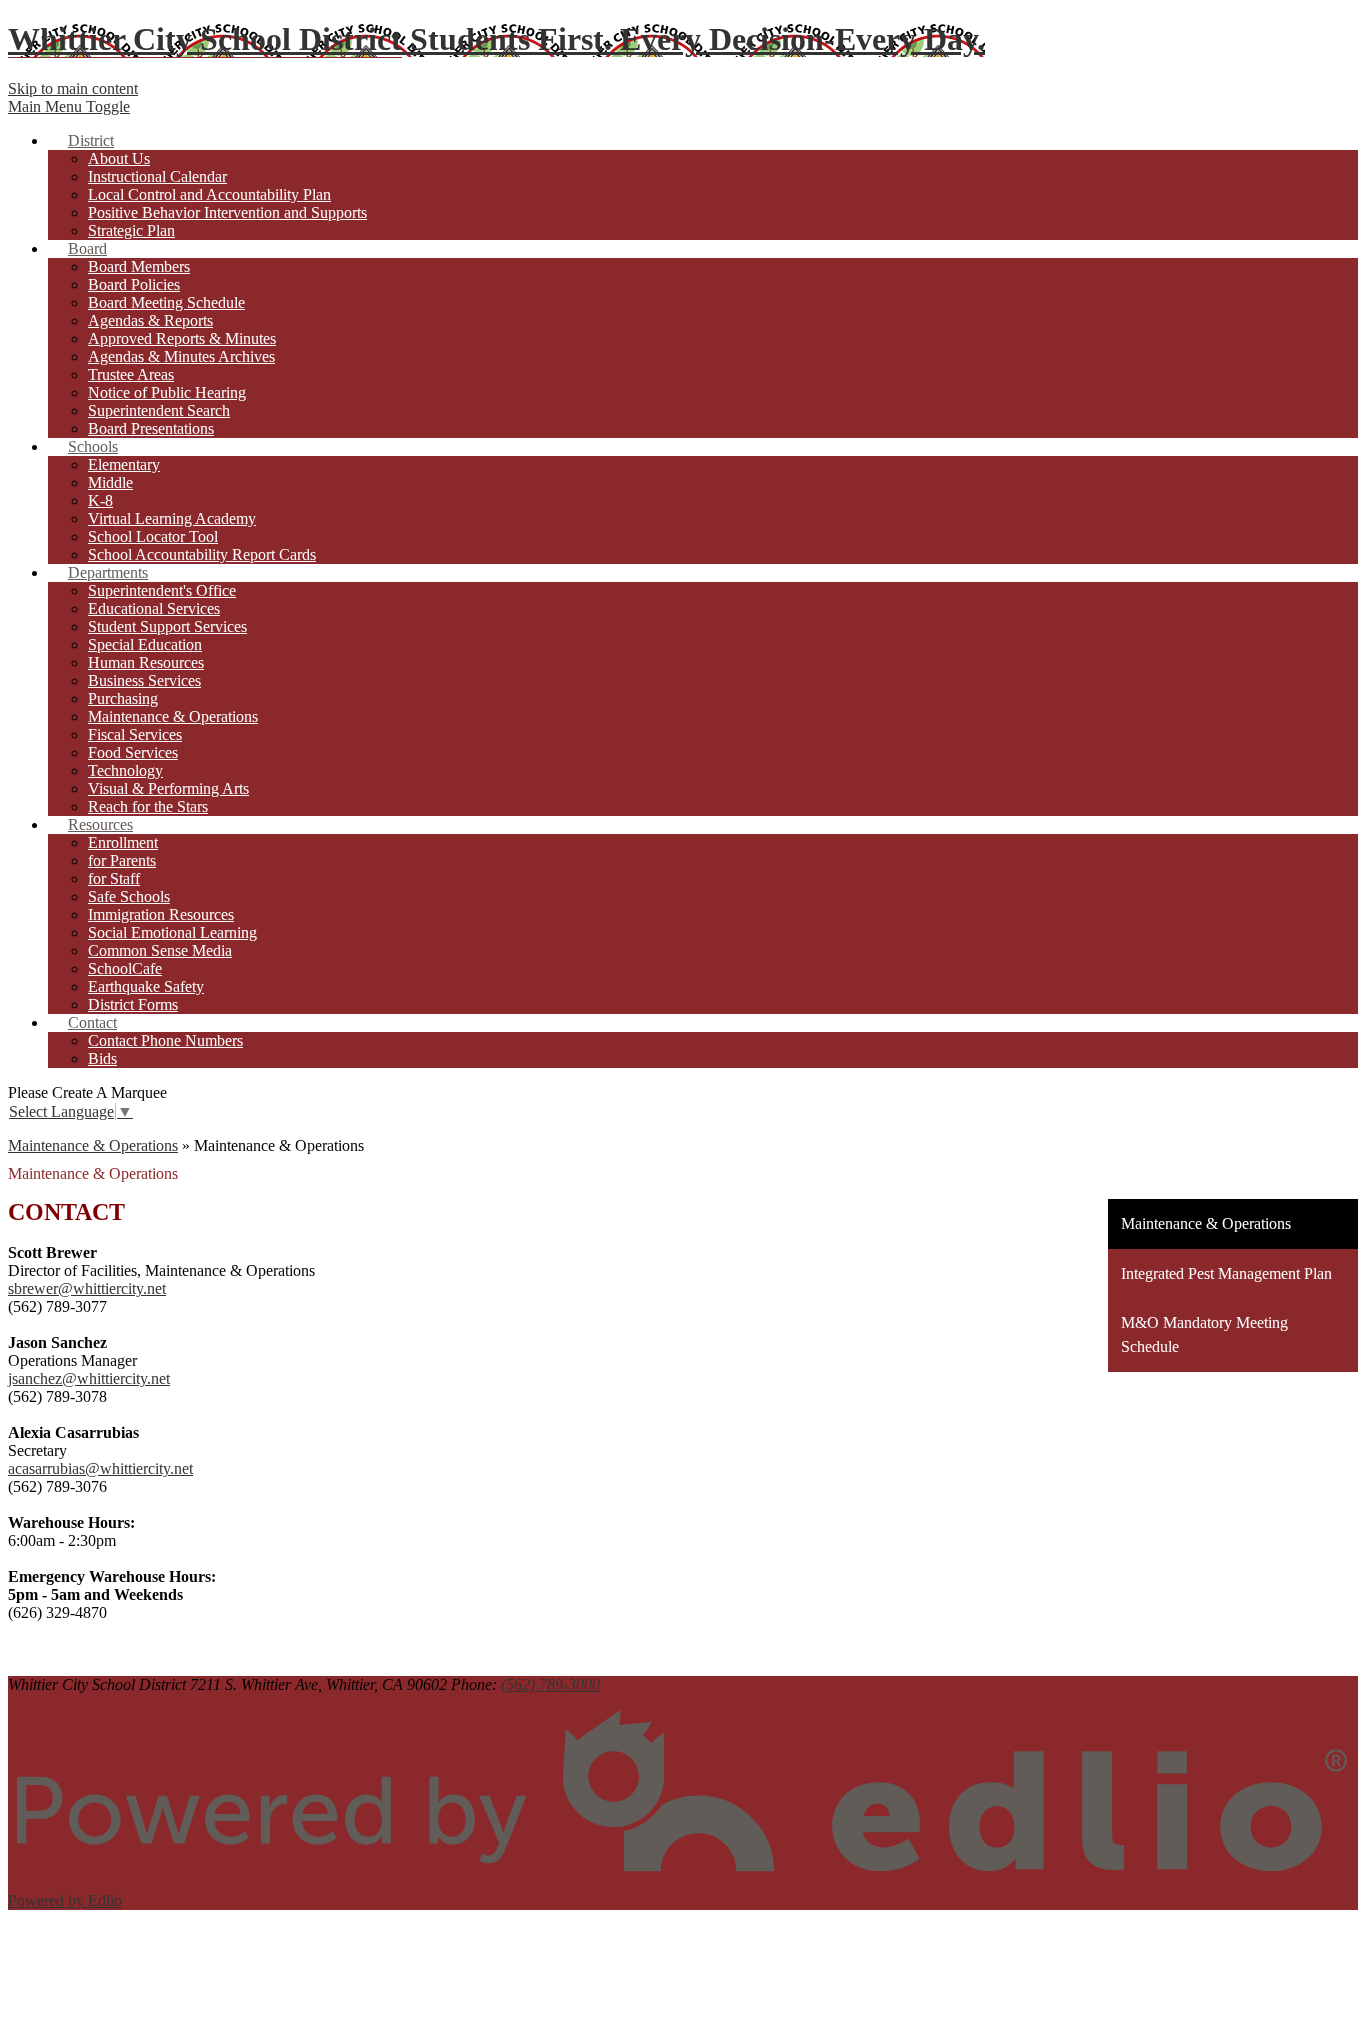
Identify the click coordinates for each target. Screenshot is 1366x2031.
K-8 (100, 500)
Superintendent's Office (162, 590)
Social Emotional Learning (172, 932)
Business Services (144, 680)
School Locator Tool (153, 536)
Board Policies (134, 284)
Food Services (133, 752)
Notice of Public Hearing (167, 392)
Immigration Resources (161, 914)
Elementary (124, 464)
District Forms (133, 1004)
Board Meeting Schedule (166, 302)
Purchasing (123, 698)
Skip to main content (73, 88)
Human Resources (146, 662)
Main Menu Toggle (69, 106)
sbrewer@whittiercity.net (87, 1288)
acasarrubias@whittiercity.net (100, 1468)
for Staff (114, 878)
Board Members (139, 266)
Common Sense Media (160, 950)
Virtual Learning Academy (172, 518)
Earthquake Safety (146, 986)
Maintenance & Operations (173, 716)
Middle (110, 482)
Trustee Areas (131, 374)
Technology (125, 770)
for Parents (122, 860)
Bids (102, 1058)
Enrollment (123, 842)
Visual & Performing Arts (168, 788)
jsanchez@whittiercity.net (89, 1378)
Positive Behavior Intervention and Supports (227, 212)
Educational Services (154, 608)
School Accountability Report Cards (202, 554)
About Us (119, 158)
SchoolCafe (125, 968)
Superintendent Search (159, 410)
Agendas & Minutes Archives (181, 356)
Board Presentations (151, 428)
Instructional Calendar (157, 176)
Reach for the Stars (148, 806)
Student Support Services (167, 626)
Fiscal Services (135, 734)
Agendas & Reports (150, 320)
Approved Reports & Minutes (182, 338)
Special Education (145, 644)
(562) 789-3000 (550, 1684)
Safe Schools (129, 896)
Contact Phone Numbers (165, 1040)
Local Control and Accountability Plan (209, 194)
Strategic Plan (131, 230)
